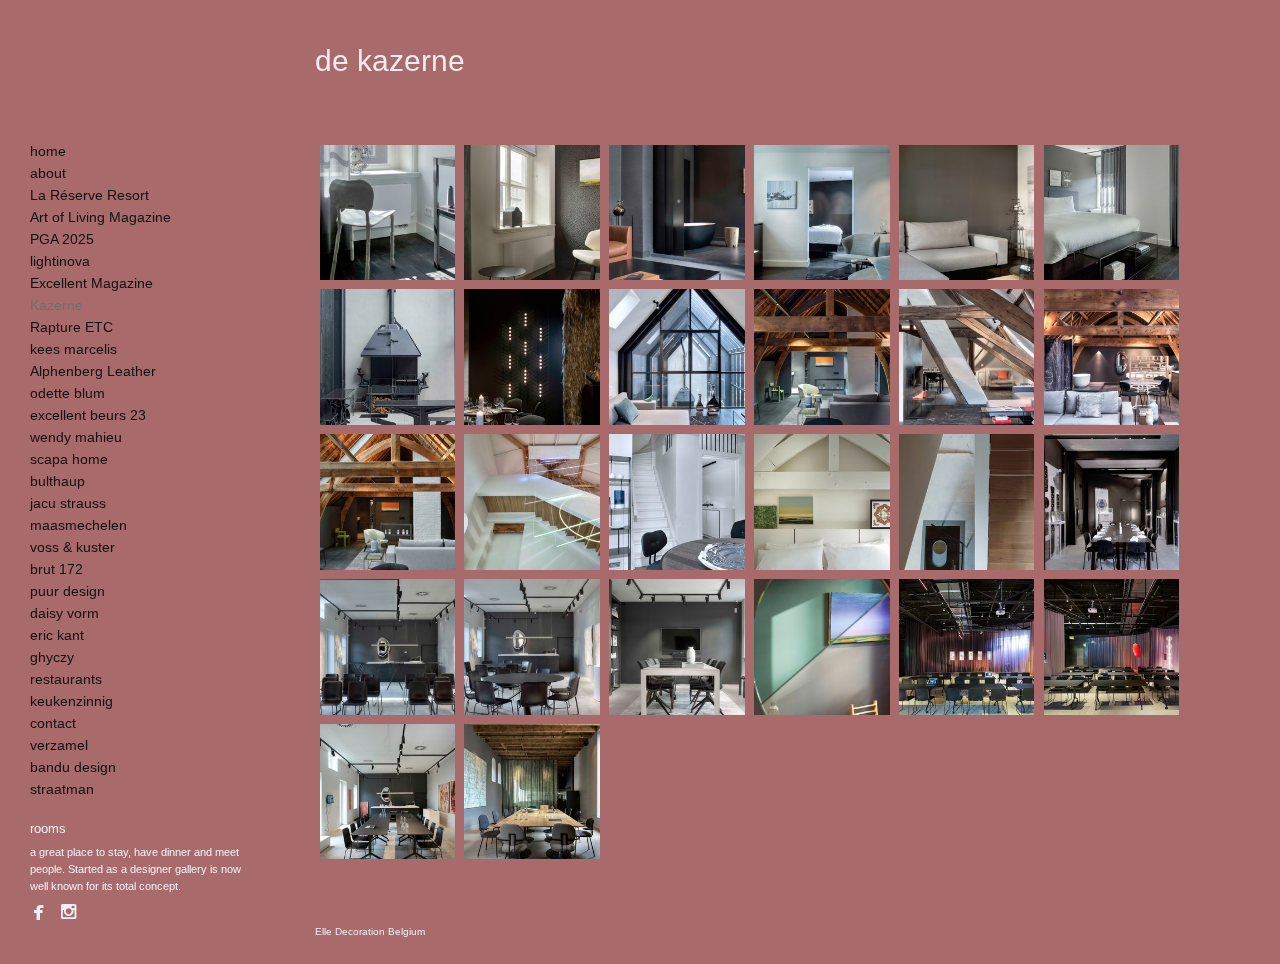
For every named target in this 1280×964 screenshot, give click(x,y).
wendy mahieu (76, 437)
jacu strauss (68, 503)
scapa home (69, 459)
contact (53, 723)
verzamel (59, 745)
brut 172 (56, 569)
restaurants (66, 679)
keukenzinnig (71, 701)
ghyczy (52, 657)
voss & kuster (72, 547)
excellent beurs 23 (88, 415)
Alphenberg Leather (93, 371)
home (48, 151)
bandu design (73, 767)
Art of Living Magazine (100, 217)
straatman (62, 789)
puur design (67, 591)
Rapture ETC (71, 327)
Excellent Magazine (91, 283)
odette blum (67, 393)
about (48, 173)
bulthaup (57, 481)
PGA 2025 (62, 239)
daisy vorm (64, 613)
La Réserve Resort (89, 195)
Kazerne (56, 305)
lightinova (60, 261)
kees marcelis (73, 349)
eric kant (57, 635)
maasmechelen (78, 525)
